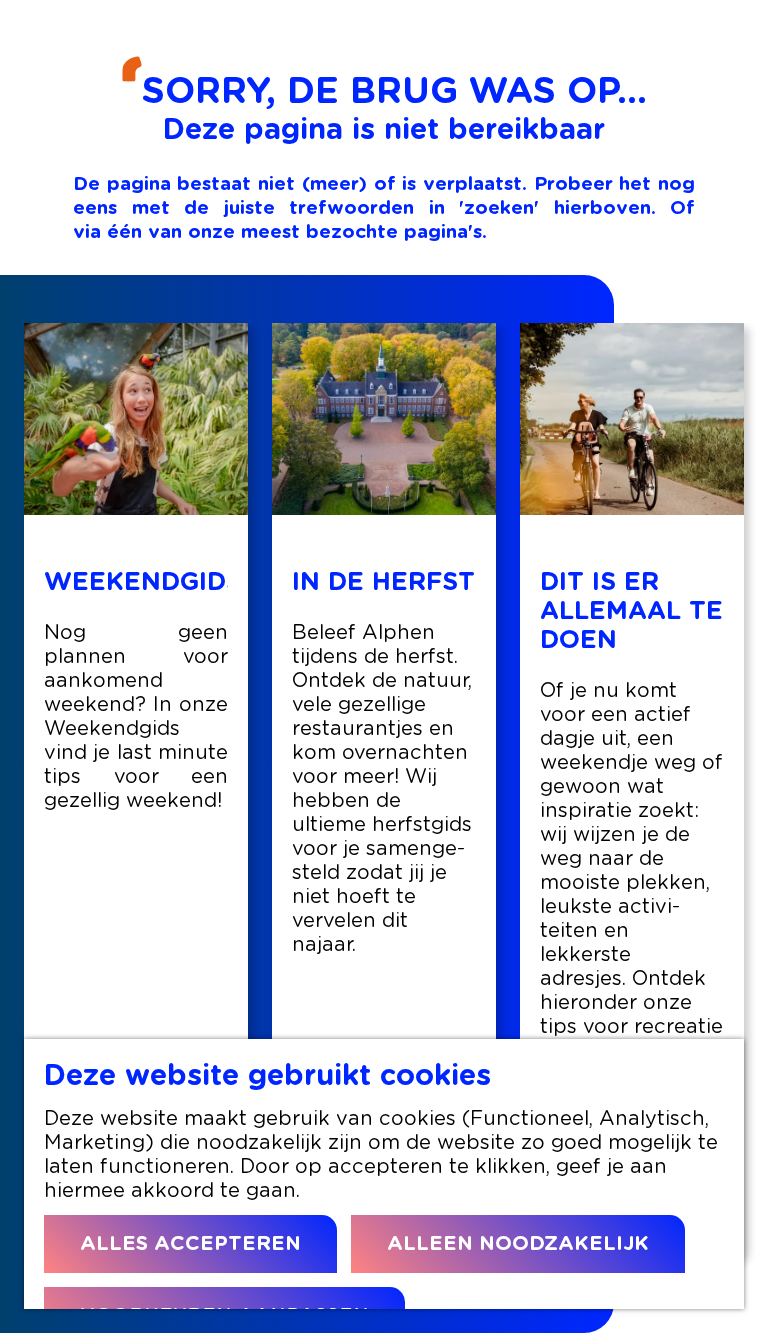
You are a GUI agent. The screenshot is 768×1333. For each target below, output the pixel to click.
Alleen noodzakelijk (518, 1244)
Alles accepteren (190, 1244)
